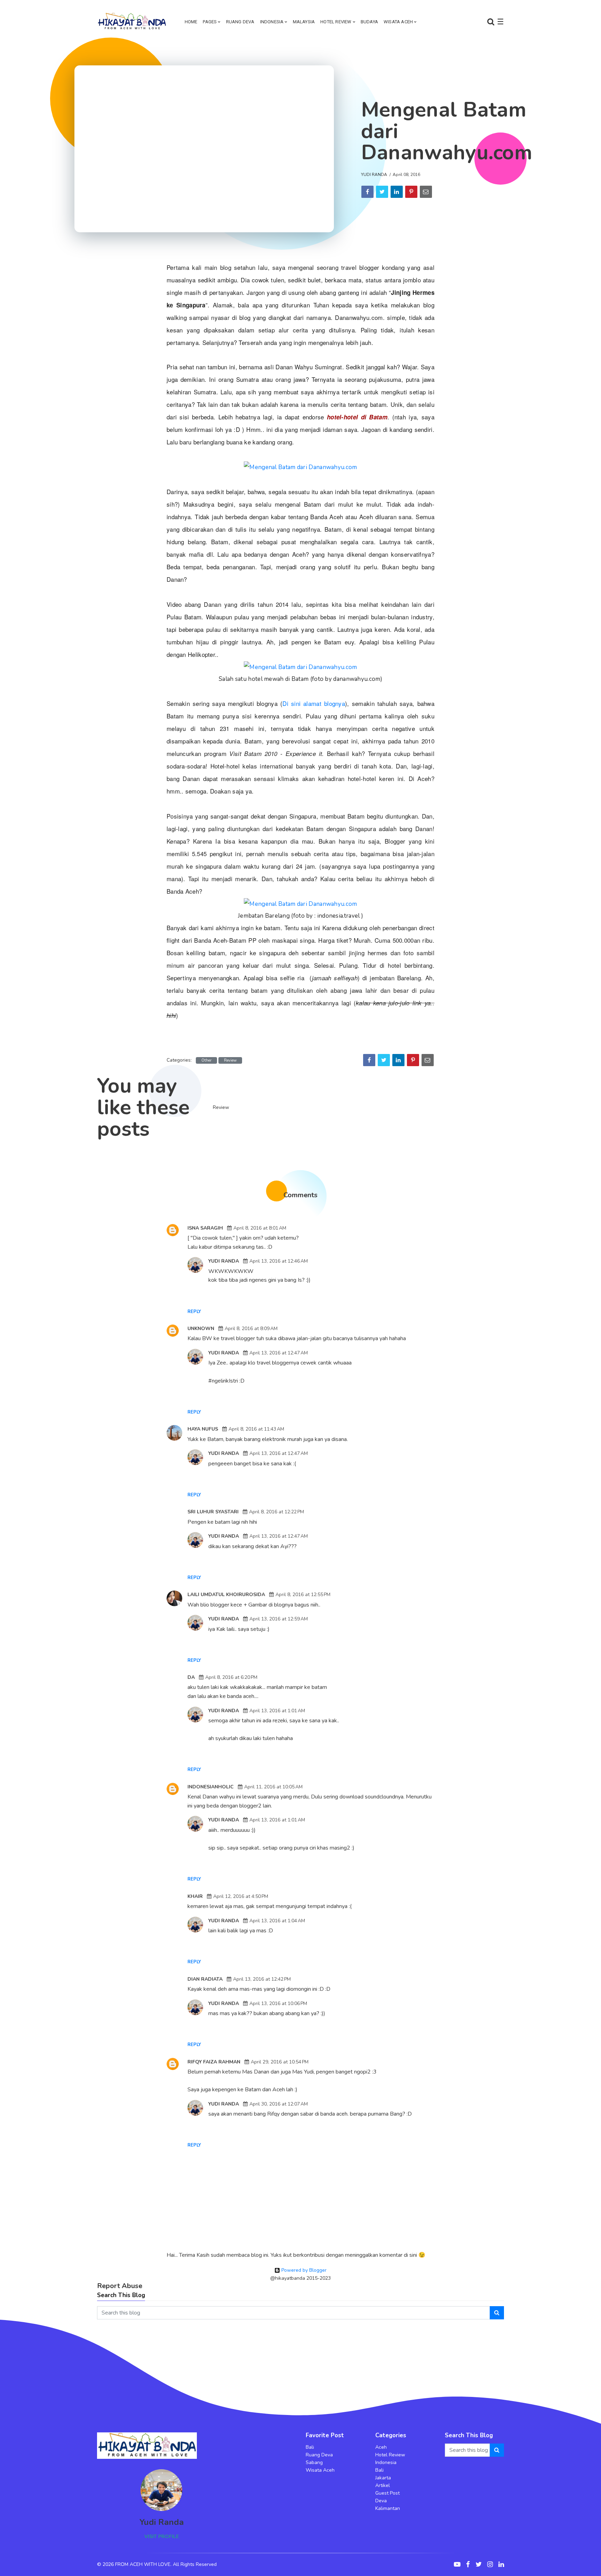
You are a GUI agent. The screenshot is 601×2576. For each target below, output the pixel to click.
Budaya (369, 22)
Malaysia (304, 22)
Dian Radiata (205, 1979)
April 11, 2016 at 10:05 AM (273, 1787)
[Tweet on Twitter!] (382, 192)
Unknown (201, 1329)
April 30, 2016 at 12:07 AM (279, 2104)
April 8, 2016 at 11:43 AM (256, 1429)
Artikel (383, 2485)
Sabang (314, 2462)
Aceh (381, 2447)
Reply (194, 1312)
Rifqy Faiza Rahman (214, 2062)
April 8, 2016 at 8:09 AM (251, 1329)
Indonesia (272, 22)
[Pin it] (411, 192)
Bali (310, 2447)
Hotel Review (336, 22)
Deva (381, 2501)
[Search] (497, 2313)
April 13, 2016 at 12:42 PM (262, 1979)
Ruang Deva (240, 22)
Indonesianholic (211, 1787)
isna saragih (205, 1228)
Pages (210, 22)
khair (195, 1896)
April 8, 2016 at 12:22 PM (277, 1512)
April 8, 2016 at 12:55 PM (303, 1595)
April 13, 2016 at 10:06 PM (278, 2003)
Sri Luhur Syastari (213, 1512)
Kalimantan (388, 2508)
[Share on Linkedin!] (397, 192)
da (191, 1677)
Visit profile (162, 2537)
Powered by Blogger (303, 2270)
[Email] (426, 192)
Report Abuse (120, 2286)
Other (206, 1060)
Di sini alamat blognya (314, 703)
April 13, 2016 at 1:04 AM (277, 1921)
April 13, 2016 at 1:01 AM (277, 1711)
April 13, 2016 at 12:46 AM (279, 1261)
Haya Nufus (203, 1429)
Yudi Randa (374, 175)
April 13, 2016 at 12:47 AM (279, 1353)
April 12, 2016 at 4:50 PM (241, 1896)
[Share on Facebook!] (367, 192)
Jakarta (383, 2478)
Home (191, 22)
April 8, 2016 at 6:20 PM (231, 1677)
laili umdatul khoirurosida (226, 1595)
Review (230, 1060)
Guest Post (387, 2493)
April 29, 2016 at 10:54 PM (280, 2062)
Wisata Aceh (398, 22)
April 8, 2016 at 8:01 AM (260, 1228)
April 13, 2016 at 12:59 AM (279, 1619)
